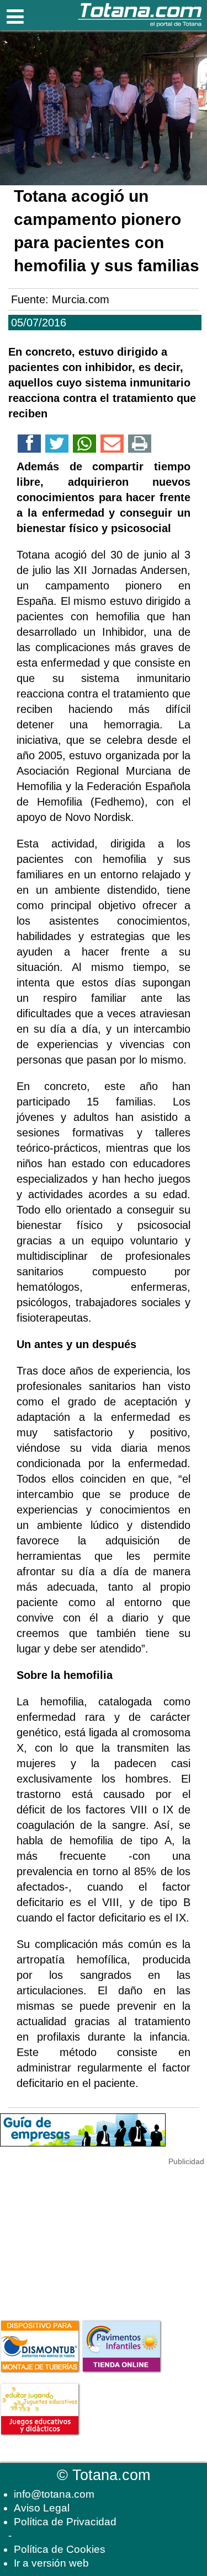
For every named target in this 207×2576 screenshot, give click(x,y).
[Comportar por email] (112, 446)
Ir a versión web (51, 2563)
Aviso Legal (42, 2508)
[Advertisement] (83, 2237)
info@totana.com (54, 2494)
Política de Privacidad (65, 2522)
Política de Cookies (60, 2549)
